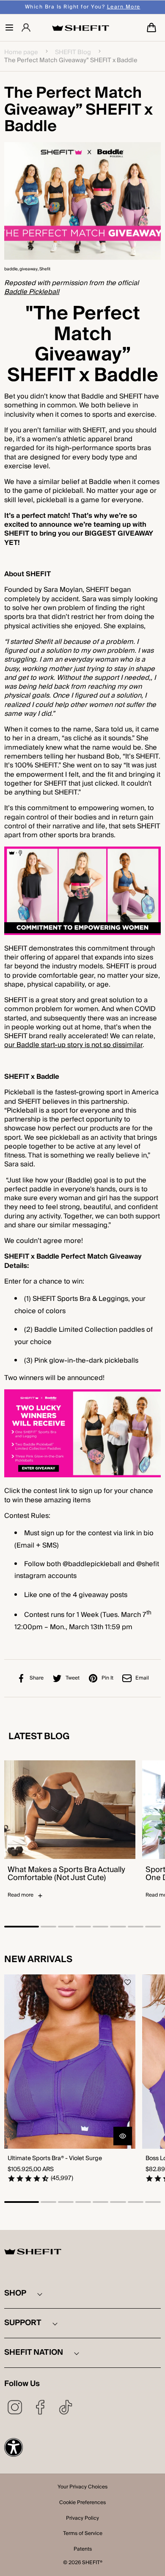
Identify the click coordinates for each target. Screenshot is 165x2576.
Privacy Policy (82, 2519)
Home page (21, 52)
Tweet (73, 1678)
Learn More (124, 7)
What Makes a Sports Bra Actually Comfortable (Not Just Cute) (66, 1874)
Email (142, 1678)
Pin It (107, 1678)
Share (37, 1678)
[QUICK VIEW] (123, 2136)
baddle (11, 269)
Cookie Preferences (82, 2503)
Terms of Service (83, 2534)
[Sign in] (26, 28)
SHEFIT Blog (73, 52)
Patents (83, 2550)
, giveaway (28, 269)
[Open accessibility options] (14, 2447)
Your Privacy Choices (82, 2488)
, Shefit (44, 269)
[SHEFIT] (81, 28)
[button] (9, 27)
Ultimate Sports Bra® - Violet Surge (55, 2159)
